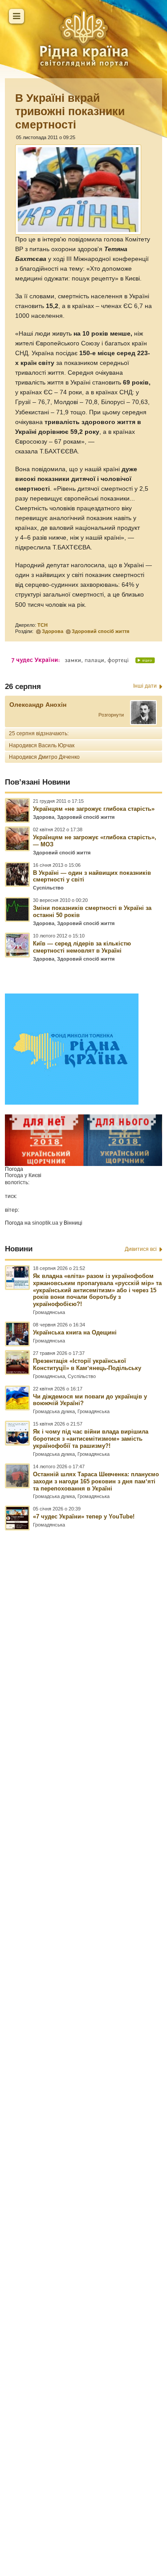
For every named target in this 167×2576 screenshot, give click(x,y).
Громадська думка (54, 1411)
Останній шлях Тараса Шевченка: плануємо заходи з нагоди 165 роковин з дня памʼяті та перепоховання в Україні (96, 1481)
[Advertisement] (83, 2014)
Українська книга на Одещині (75, 1332)
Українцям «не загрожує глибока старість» (94, 809)
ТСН (43, 625)
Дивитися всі (141, 1249)
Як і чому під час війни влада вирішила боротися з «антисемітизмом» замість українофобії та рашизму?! (91, 1439)
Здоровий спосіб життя (100, 631)
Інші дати (145, 686)
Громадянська (49, 1312)
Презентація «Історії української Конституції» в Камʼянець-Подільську (87, 1364)
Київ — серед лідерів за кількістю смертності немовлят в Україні (82, 947)
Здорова (53, 631)
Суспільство (48, 888)
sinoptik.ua (45, 1223)
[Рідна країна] (84, 38)
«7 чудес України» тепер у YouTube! (84, 1516)
